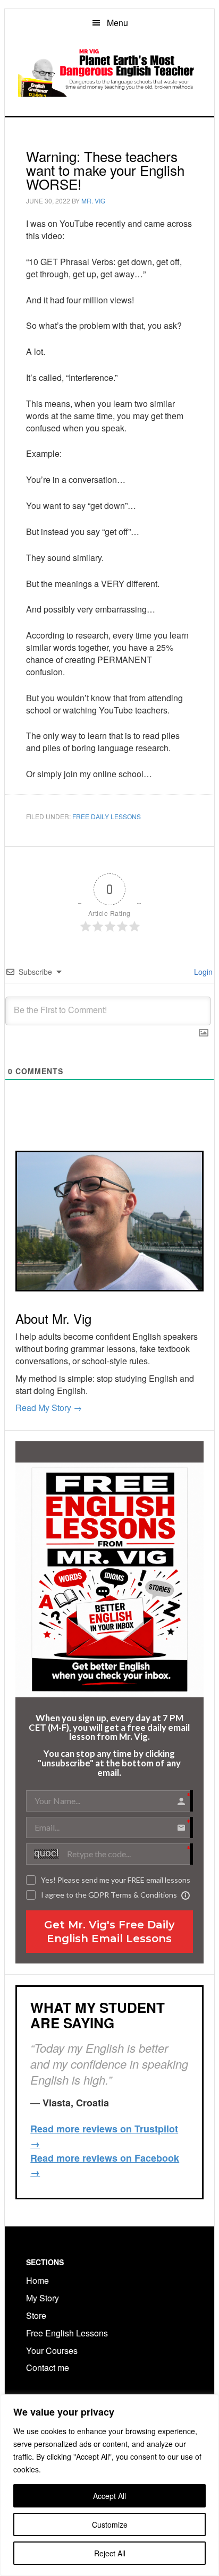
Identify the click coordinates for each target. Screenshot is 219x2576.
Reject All (110, 2553)
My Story (43, 2298)
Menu (117, 23)
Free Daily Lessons (107, 816)
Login (202, 972)
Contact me (48, 2367)
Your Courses (52, 2350)
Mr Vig (109, 72)
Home (37, 2280)
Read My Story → (49, 1408)
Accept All (109, 2496)
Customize (110, 2524)
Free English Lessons (67, 2333)
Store (36, 2315)
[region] (109, 2485)
